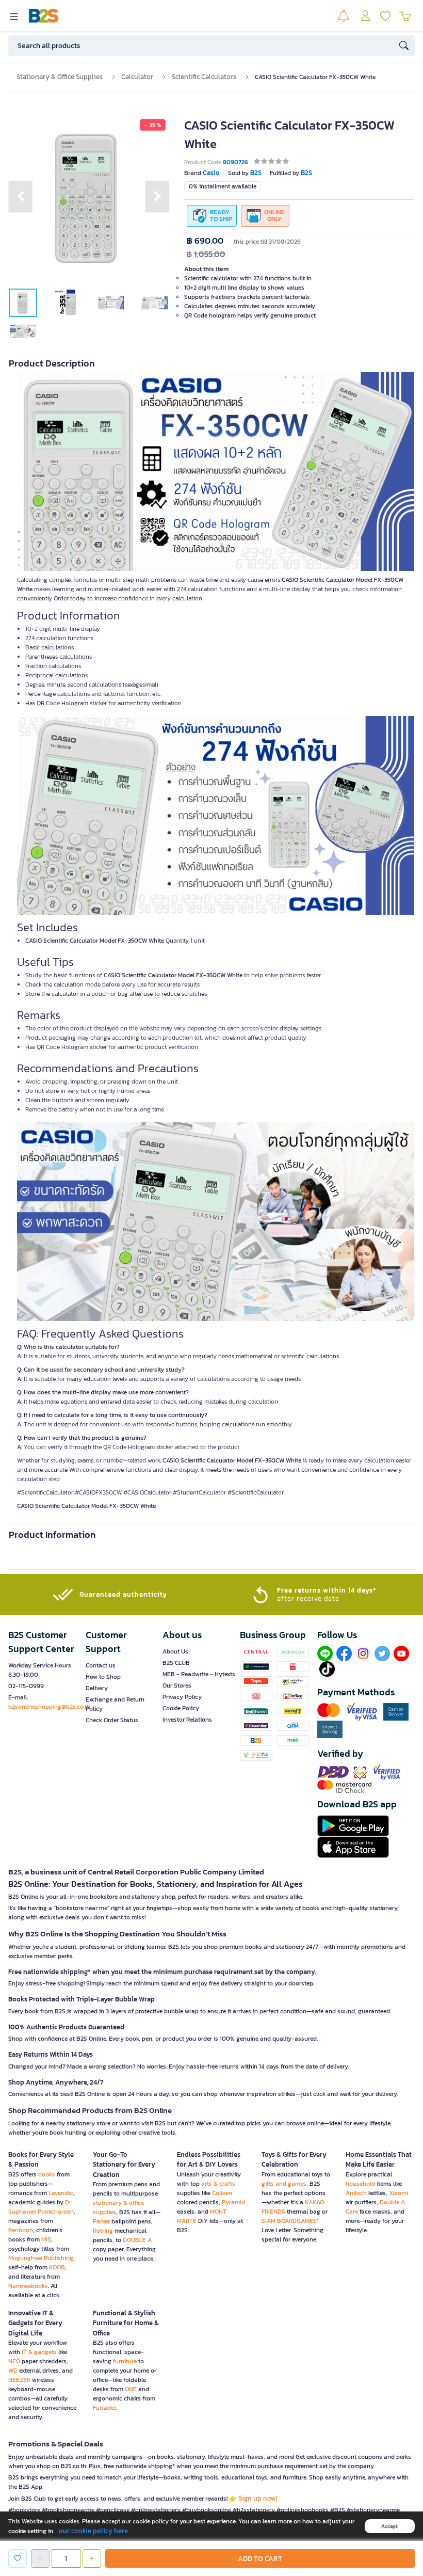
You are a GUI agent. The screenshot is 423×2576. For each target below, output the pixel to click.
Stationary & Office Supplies (60, 77)
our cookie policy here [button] (93, 2531)
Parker (101, 2221)
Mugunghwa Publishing (41, 2258)
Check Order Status (112, 1720)
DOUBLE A (137, 2240)
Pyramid (233, 2202)
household (360, 2184)
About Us (175, 1651)
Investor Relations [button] (187, 1720)
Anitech (356, 2193)
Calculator (137, 77)
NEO (14, 2361)
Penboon (21, 2230)
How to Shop (103, 1677)
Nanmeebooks (28, 2286)
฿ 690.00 (205, 241)
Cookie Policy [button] (181, 1708)
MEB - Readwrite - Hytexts (199, 1674)
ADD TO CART (260, 2559)
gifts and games (284, 2184)
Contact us (101, 1665)
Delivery (97, 1688)
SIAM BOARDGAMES (289, 2221)
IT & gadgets (39, 2352)
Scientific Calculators (204, 77)
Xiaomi (398, 2193)
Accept (389, 2526)
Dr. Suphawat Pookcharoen (41, 2207)
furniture (125, 2361)
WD (13, 2371)
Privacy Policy (182, 1697)
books (47, 2174)
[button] (20, 196)
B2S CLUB (176, 1663)
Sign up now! (258, 2498)
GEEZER (19, 2380)
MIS (46, 2239)
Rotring (103, 2231)
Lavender (61, 2193)
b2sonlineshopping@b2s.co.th (49, 1707)
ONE (131, 2389)
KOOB (57, 2267)
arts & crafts (218, 2184)
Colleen (222, 2193)
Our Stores (177, 1685)
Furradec (105, 2408)
